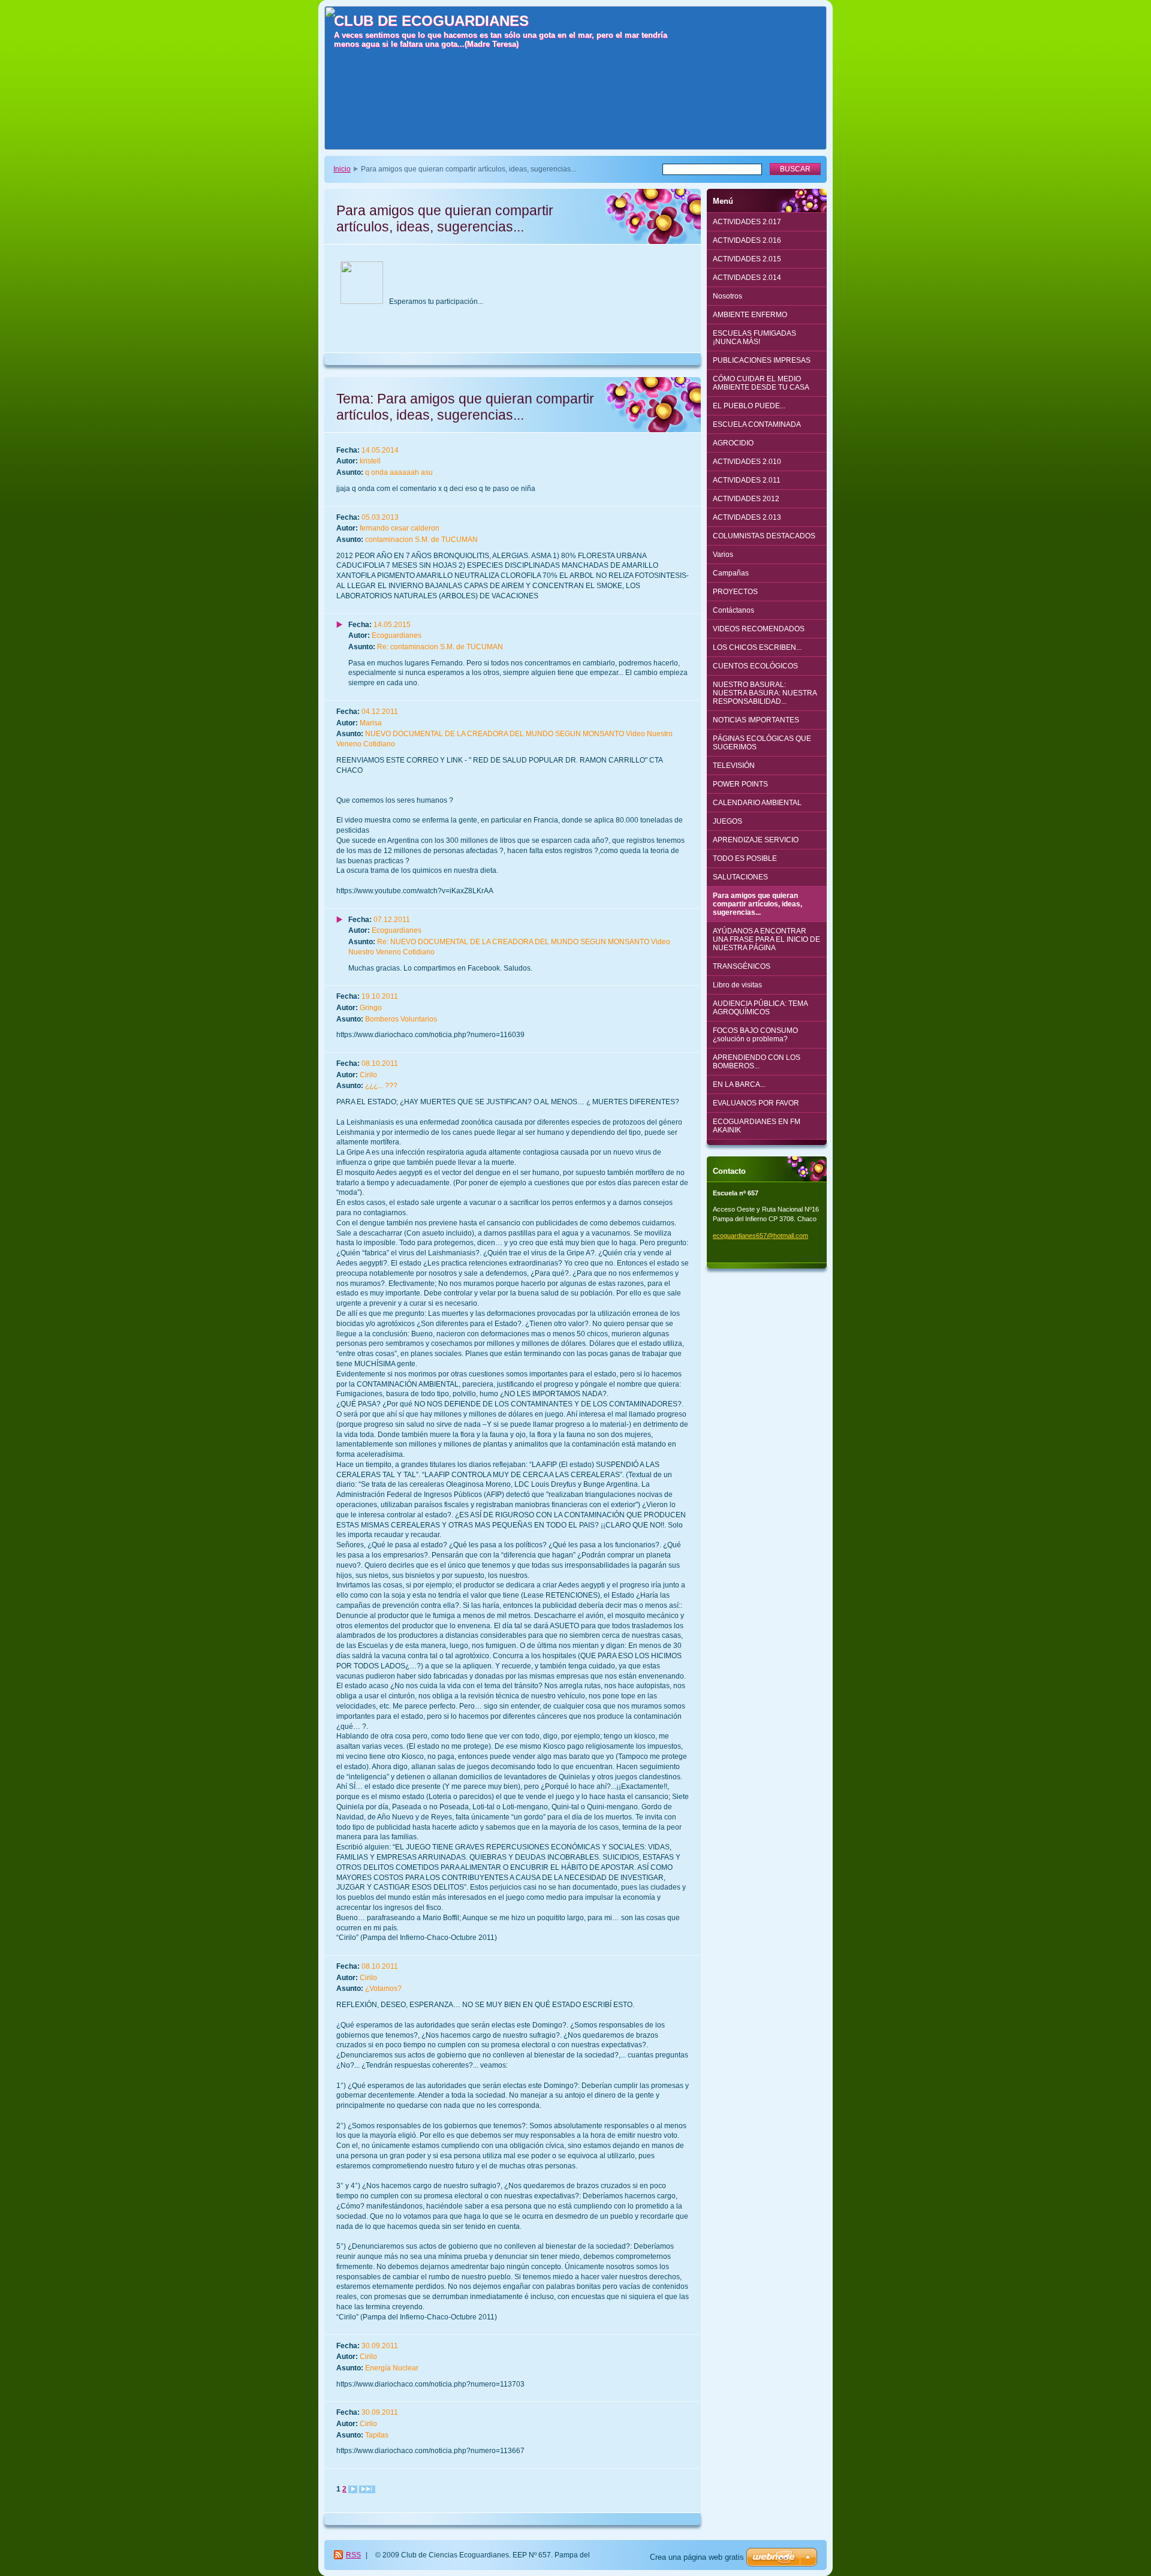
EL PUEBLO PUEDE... (749, 406)
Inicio (342, 169)
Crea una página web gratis (697, 2557)
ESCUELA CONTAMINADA (757, 424)
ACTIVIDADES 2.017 (747, 222)
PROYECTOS (735, 592)
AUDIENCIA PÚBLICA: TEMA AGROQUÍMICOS (760, 1008)
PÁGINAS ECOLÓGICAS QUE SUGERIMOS (762, 743)
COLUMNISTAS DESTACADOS (764, 536)
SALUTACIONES (740, 877)
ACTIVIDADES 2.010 (747, 462)
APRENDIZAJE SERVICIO (756, 840)
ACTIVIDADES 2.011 (747, 480)
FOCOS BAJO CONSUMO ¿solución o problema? (755, 1035)
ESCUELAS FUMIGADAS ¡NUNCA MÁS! (754, 338)
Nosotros (727, 296)
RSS (353, 2555)
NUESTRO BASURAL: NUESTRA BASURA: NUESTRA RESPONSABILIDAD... (765, 693)
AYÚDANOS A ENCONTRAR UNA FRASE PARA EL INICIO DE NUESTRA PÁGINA (766, 939)
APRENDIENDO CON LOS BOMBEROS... (757, 1062)
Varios (723, 555)
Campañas (731, 573)
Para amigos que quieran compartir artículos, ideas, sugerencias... (757, 904)
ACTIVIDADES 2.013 (747, 517)
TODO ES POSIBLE (745, 858)
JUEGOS (727, 821)
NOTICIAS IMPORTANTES (756, 720)
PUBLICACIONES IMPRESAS (762, 360)
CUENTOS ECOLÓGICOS (755, 666)
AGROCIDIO (733, 443)
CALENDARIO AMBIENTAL (757, 803)
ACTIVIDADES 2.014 (747, 278)
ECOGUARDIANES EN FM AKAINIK (757, 1126)
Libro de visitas (737, 985)
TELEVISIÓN (734, 766)
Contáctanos (733, 610)
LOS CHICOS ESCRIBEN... (757, 647)
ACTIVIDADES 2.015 (747, 259)
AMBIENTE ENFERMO (750, 315)
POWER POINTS (740, 784)
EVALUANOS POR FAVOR (756, 1103)
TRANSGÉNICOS (742, 966)
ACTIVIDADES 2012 (746, 499)
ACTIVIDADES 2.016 (747, 240)
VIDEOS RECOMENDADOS (759, 629)
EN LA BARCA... (739, 1084)
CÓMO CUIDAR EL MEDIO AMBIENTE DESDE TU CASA (761, 383)
